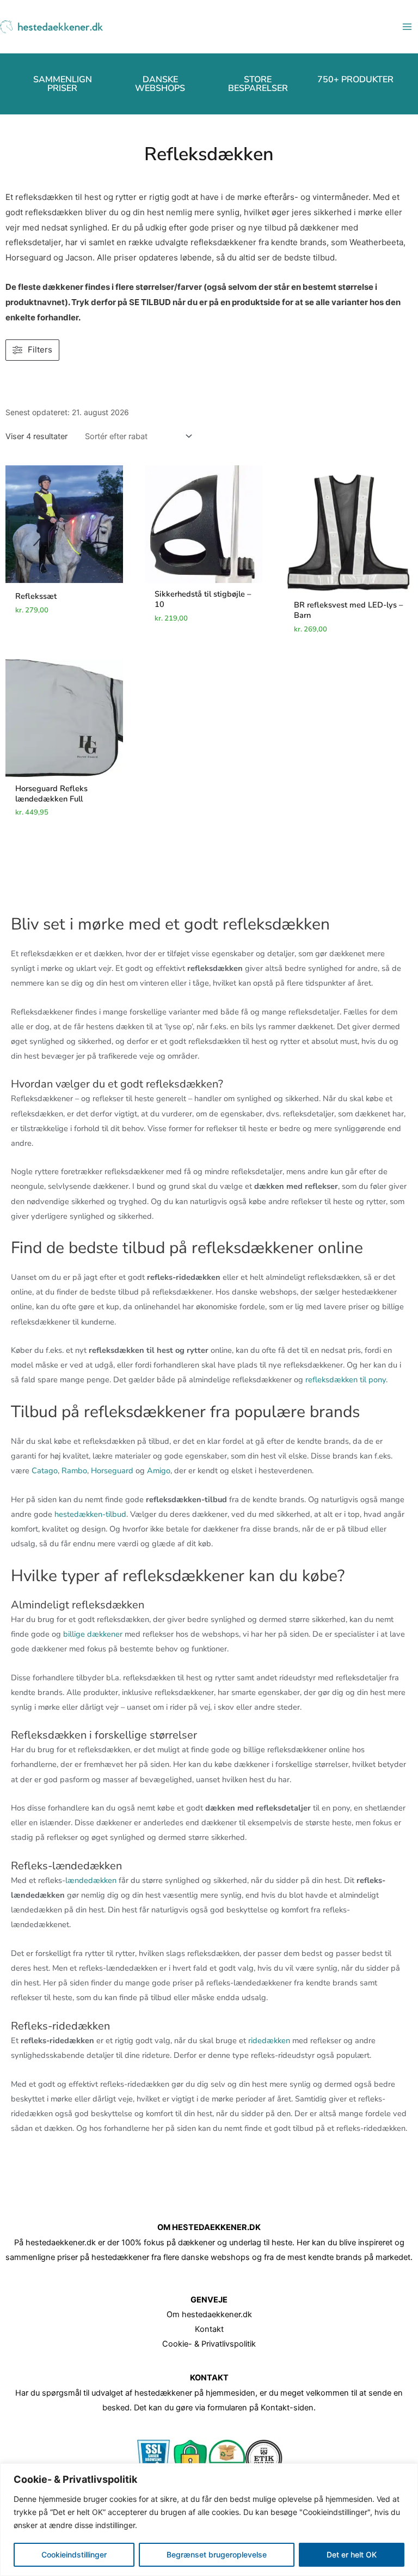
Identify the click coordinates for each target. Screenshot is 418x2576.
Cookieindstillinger (74, 2554)
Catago (45, 1471)
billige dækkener (93, 1634)
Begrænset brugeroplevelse (217, 2554)
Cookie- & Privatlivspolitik (209, 2344)
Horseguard (112, 1471)
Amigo (159, 1471)
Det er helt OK (352, 2554)
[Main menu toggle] (407, 27)
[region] (209, 2520)
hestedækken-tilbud (90, 1514)
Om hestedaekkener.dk (209, 2314)
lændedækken (91, 1880)
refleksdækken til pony (346, 1380)
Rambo (74, 1471)
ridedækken (269, 2040)
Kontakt (209, 2329)
